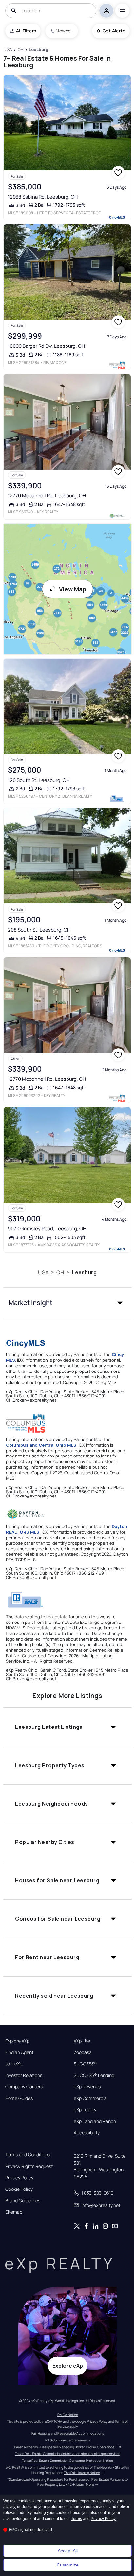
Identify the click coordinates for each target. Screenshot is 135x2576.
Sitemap (14, 2212)
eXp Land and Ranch (95, 2121)
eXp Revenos (87, 2087)
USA (43, 1272)
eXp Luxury (85, 2110)
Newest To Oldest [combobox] (65, 31)
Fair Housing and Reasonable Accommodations (68, 2433)
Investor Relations (24, 2075)
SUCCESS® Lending (94, 2075)
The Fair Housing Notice (82, 2473)
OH (60, 1272)
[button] (67, 1303)
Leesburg (84, 1272)
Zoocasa (83, 2052)
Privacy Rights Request (29, 2166)
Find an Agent (19, 2052)
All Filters (26, 31)
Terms (77, 2519)
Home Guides (19, 2098)
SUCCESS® (85, 2064)
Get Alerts (114, 31)
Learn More (85, 2484)
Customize (68, 2565)
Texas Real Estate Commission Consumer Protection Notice (67, 2461)
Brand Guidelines (23, 2201)
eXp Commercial (91, 2098)
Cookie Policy (19, 2189)
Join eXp (14, 2064)
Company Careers (24, 2087)
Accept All (68, 2551)
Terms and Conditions (28, 2155)
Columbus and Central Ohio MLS (41, 1445)
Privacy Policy (19, 2178)
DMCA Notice (68, 2415)
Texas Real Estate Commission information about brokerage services (68, 2454)
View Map (73, 589)
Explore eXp (17, 2041)
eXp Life (82, 2041)
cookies (25, 2501)
